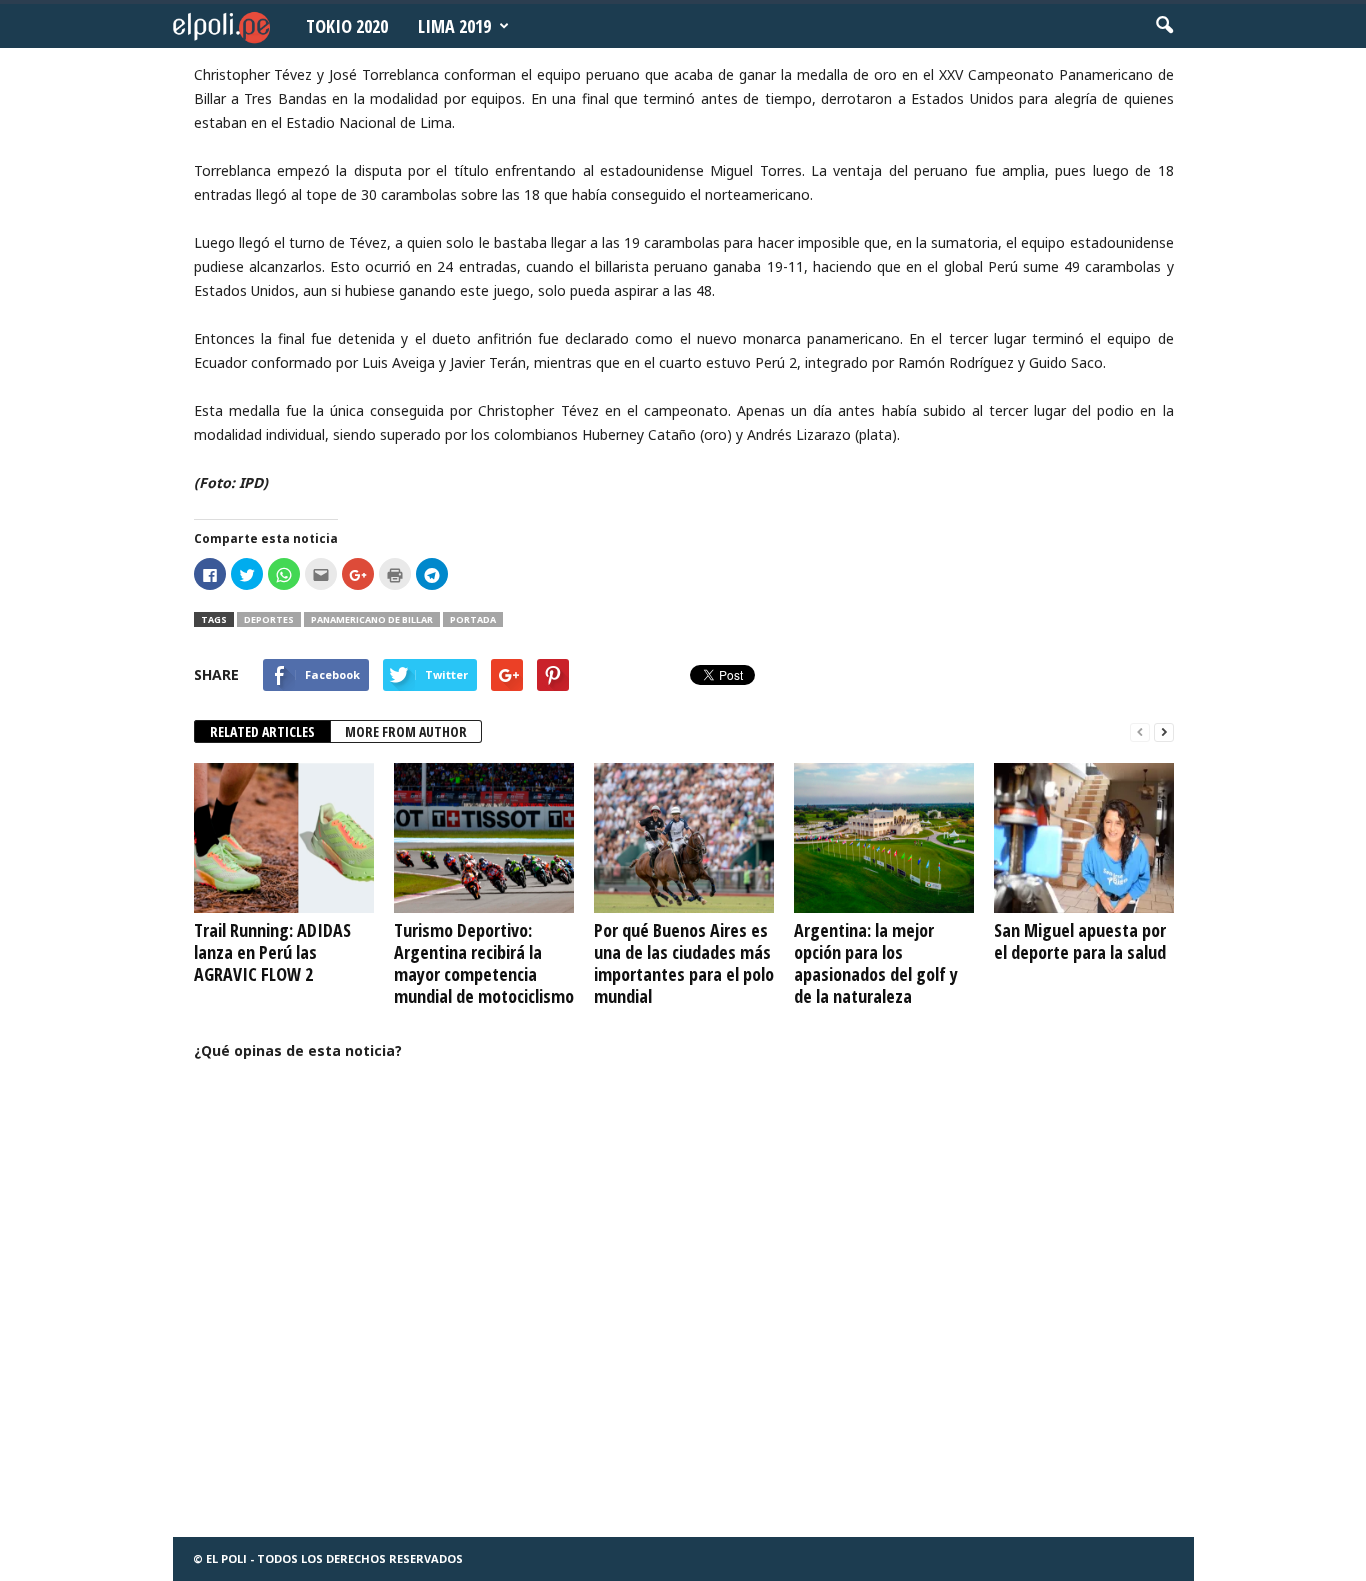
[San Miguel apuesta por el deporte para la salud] (1084, 838)
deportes (269, 619)
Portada (473, 619)
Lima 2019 (454, 26)
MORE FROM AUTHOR (406, 731)
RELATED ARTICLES (262, 731)
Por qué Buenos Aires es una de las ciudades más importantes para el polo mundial (684, 963)
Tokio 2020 (347, 26)
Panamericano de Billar (372, 619)
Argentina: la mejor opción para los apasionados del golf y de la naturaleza (876, 963)
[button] (1164, 26)
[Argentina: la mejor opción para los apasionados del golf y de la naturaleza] (884, 838)
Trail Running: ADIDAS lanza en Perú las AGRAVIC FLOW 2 (272, 952)
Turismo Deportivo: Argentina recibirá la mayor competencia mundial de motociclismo (484, 963)
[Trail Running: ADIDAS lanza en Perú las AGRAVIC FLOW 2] (284, 838)
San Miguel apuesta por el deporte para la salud (1080, 941)
